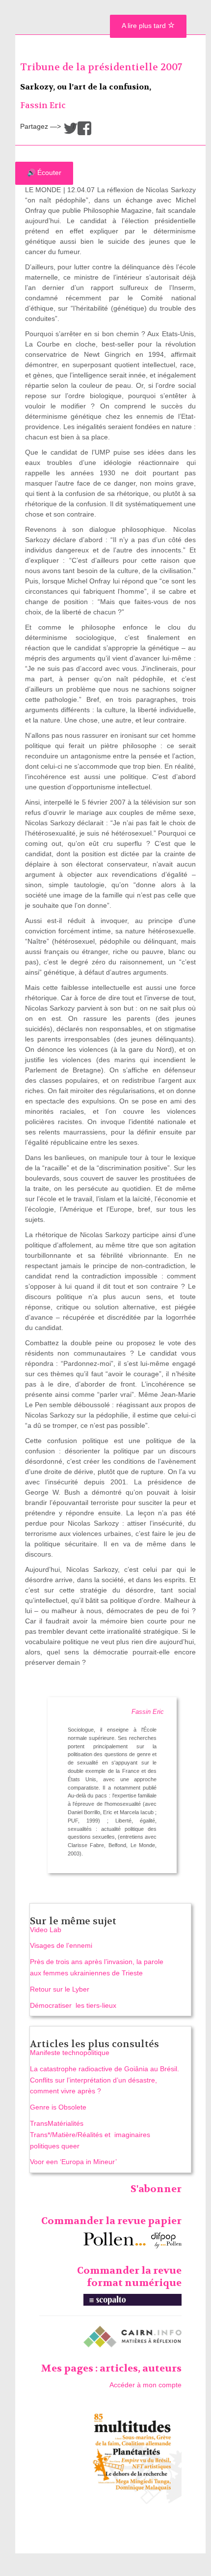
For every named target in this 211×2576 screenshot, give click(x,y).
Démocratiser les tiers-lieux (74, 2005)
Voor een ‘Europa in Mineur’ (73, 2162)
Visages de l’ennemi (61, 1945)
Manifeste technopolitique (70, 2053)
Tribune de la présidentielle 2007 (101, 67)
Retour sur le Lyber (60, 1989)
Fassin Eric (43, 105)
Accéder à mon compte (145, 2385)
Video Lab (46, 1930)
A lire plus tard (145, 26)
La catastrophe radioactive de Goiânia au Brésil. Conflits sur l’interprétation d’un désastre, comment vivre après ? (105, 2080)
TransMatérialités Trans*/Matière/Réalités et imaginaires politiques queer (90, 2135)
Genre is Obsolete (58, 2107)
